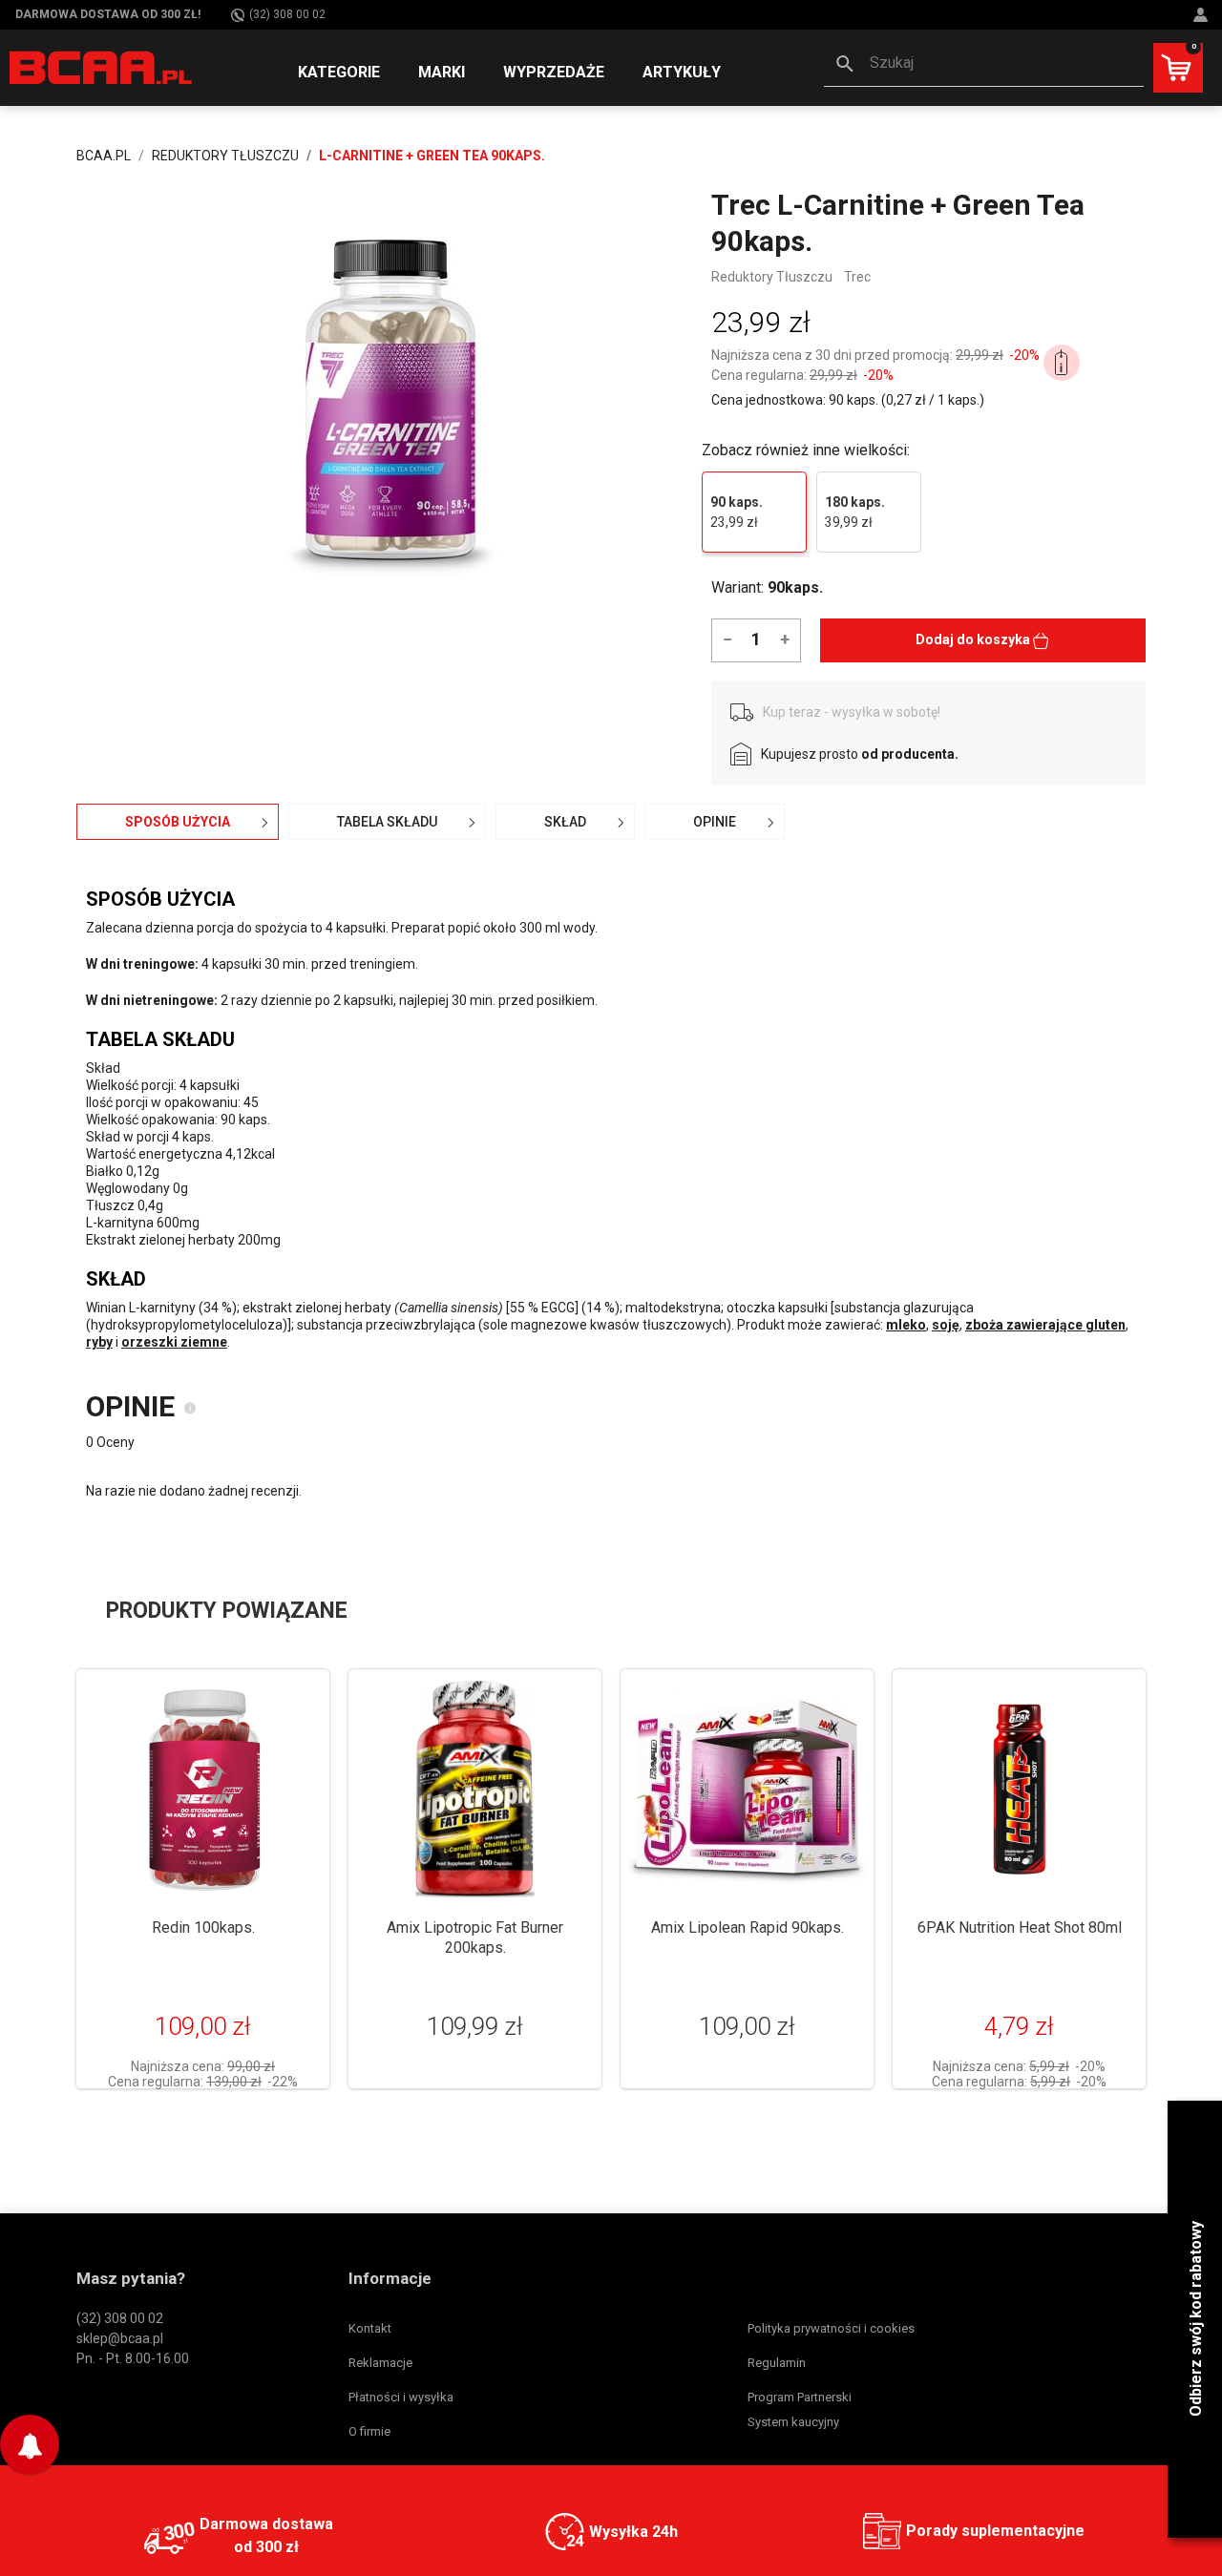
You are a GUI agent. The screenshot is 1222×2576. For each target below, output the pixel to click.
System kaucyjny (793, 2422)
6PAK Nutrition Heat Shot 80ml (1020, 1927)
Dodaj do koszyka (974, 639)
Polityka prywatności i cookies (831, 2328)
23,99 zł (737, 512)
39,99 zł (855, 512)
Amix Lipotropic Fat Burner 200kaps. (475, 1937)
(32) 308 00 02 (287, 14)
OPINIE (715, 822)
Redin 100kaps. (203, 1927)
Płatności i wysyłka (401, 2397)
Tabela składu (387, 822)
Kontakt (370, 2328)
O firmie (369, 2431)
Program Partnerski (800, 2397)
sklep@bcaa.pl (120, 2338)
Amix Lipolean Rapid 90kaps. (748, 1927)
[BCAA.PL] (102, 67)
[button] (984, 65)
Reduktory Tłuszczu (772, 277)
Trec (857, 277)
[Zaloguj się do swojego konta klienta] (1203, 15)
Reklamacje (380, 2363)
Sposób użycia (178, 822)
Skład (565, 822)
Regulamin (777, 2363)
